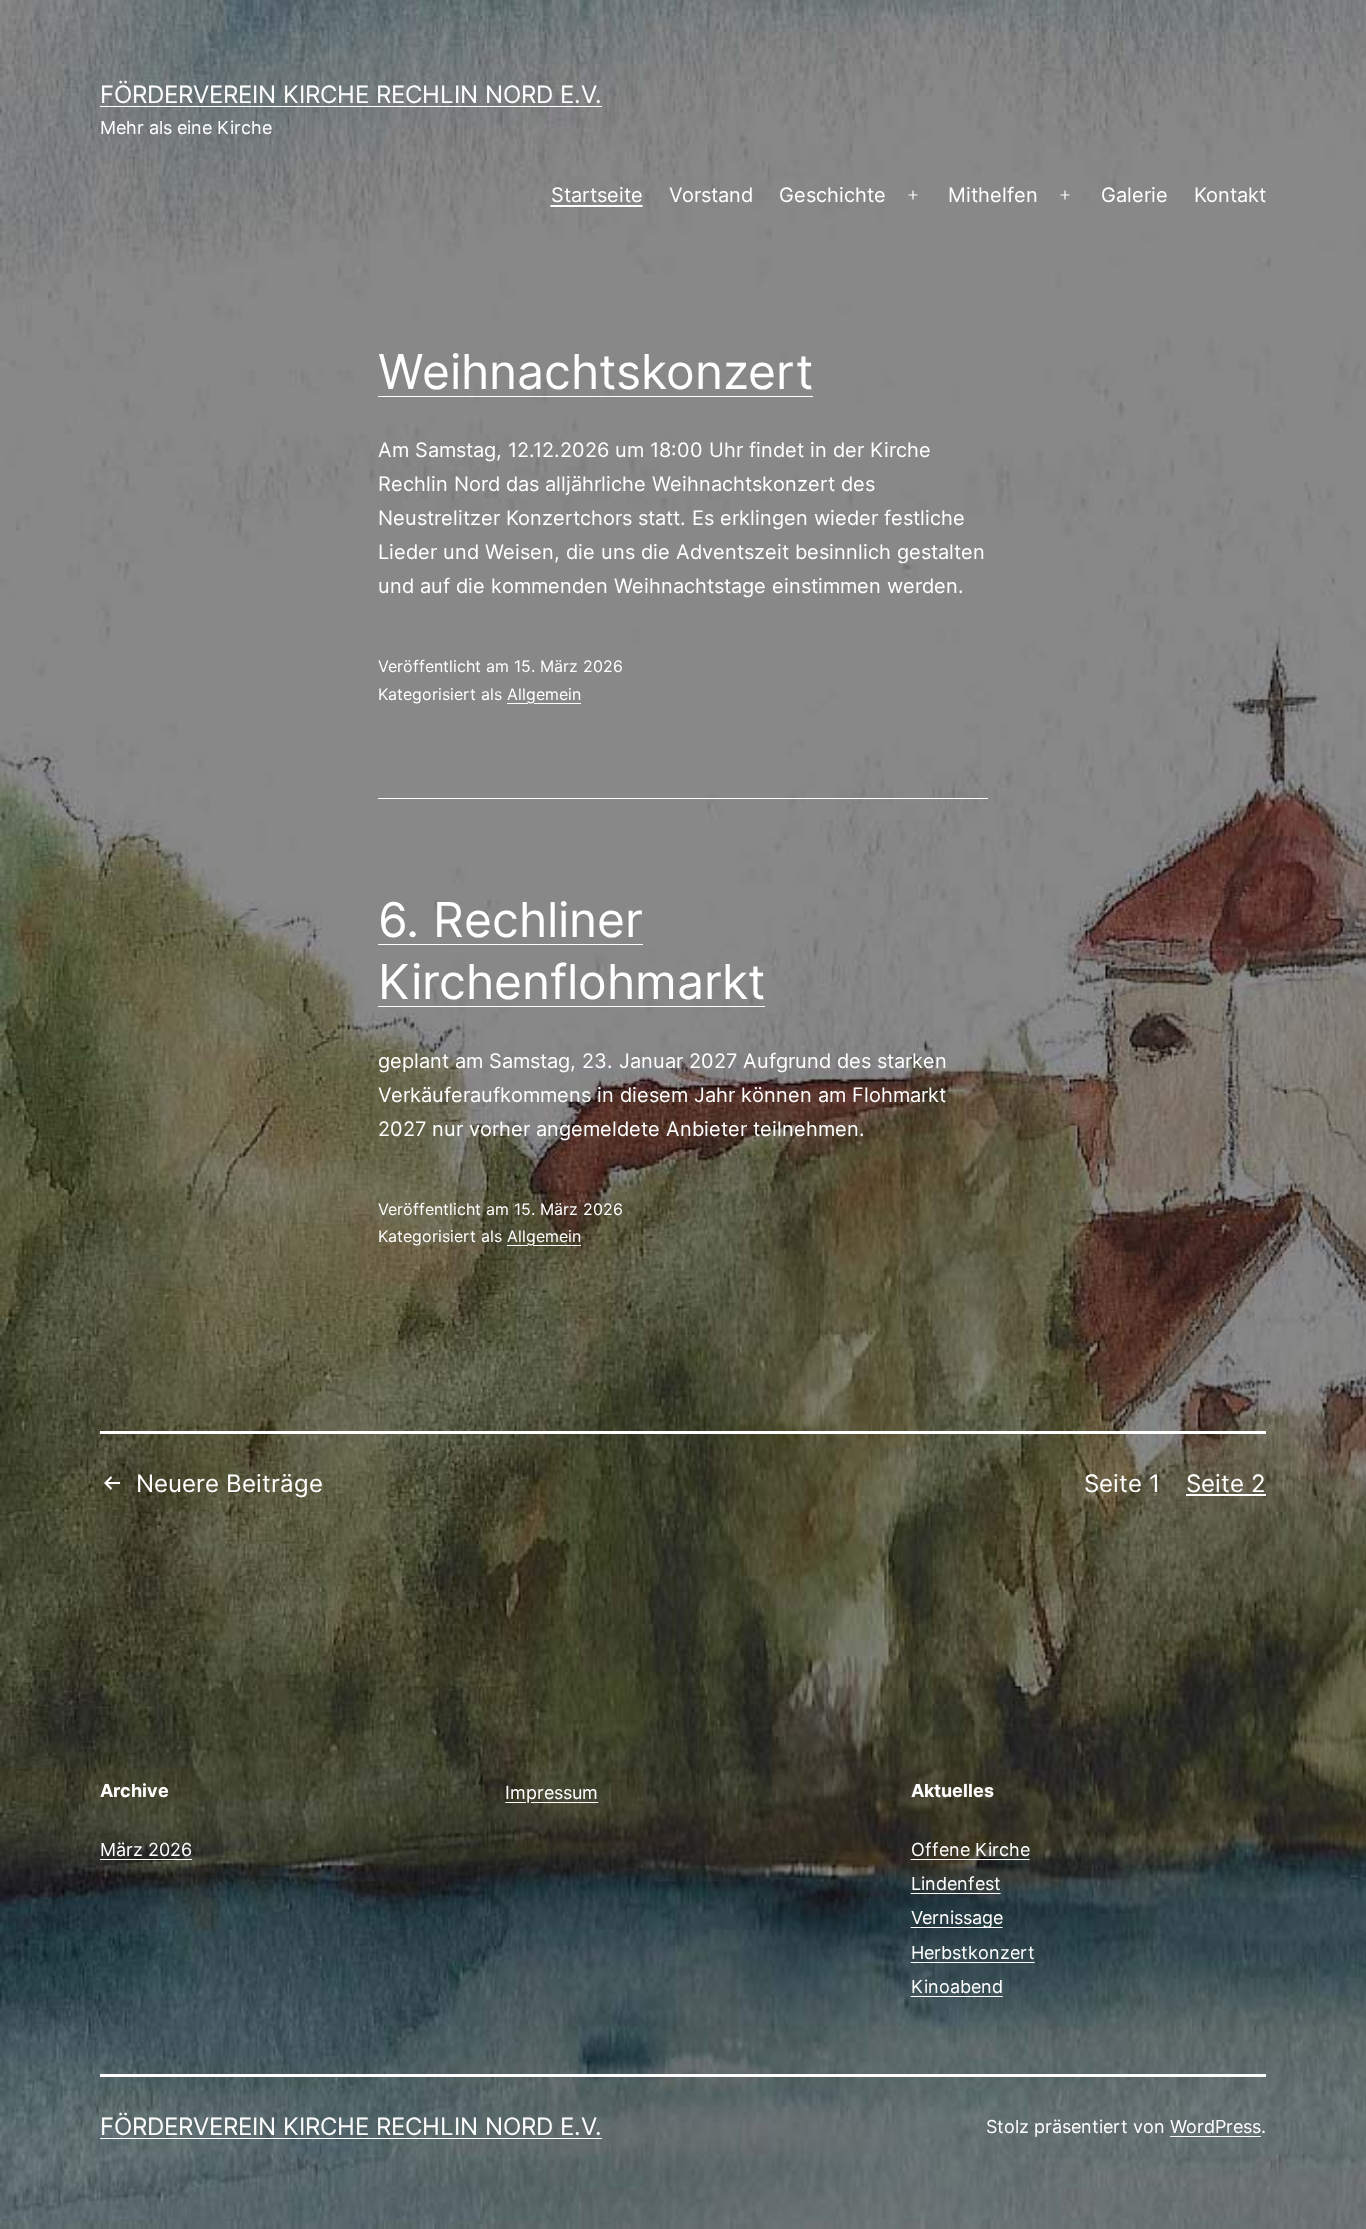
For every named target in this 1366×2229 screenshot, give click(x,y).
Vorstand (711, 195)
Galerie (1134, 195)
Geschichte (832, 195)
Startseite (597, 195)
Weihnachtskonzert (595, 371)
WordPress (1215, 2126)
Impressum (551, 1792)
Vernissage (957, 1917)
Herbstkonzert (973, 1952)
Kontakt (1230, 195)
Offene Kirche (970, 1849)
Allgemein (544, 694)
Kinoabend (957, 1986)
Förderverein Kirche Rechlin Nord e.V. (351, 94)
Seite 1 (1122, 1483)
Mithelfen (993, 195)
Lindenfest (956, 1883)
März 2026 (146, 1849)
